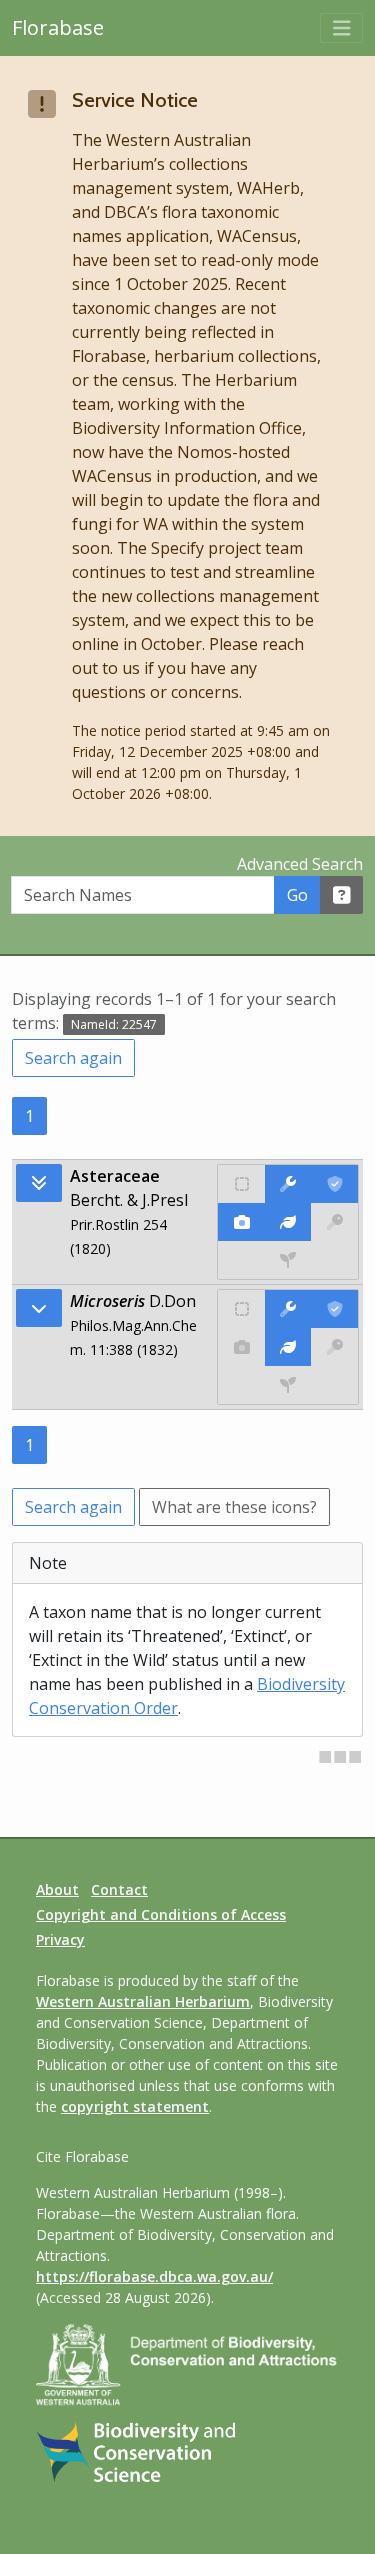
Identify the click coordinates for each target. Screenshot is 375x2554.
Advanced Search (300, 864)
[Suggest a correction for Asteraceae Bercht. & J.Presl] (288, 1184)
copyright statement (135, 2106)
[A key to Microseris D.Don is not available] (334, 1347)
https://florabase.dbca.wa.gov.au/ (154, 2276)
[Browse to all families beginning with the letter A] (39, 1183)
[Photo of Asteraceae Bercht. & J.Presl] (241, 1222)
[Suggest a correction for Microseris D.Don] (288, 1309)
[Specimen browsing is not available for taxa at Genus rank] (288, 1385)
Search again (73, 1058)
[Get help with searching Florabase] (342, 895)
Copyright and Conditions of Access (161, 1914)
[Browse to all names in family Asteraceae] (39, 1308)
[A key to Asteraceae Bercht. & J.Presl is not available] (334, 1222)
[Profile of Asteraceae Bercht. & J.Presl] (288, 1222)
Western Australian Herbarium (143, 2001)
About (57, 1889)
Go (297, 895)
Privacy (60, 1939)
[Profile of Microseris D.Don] (288, 1347)
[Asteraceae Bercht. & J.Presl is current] (334, 1184)
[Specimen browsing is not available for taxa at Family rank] (288, 1260)
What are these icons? (234, 1507)
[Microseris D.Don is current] (334, 1309)
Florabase (58, 27)
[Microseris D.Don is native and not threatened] (241, 1309)
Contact (119, 1889)
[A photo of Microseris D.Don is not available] (241, 1347)
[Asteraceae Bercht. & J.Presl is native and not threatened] (241, 1184)
